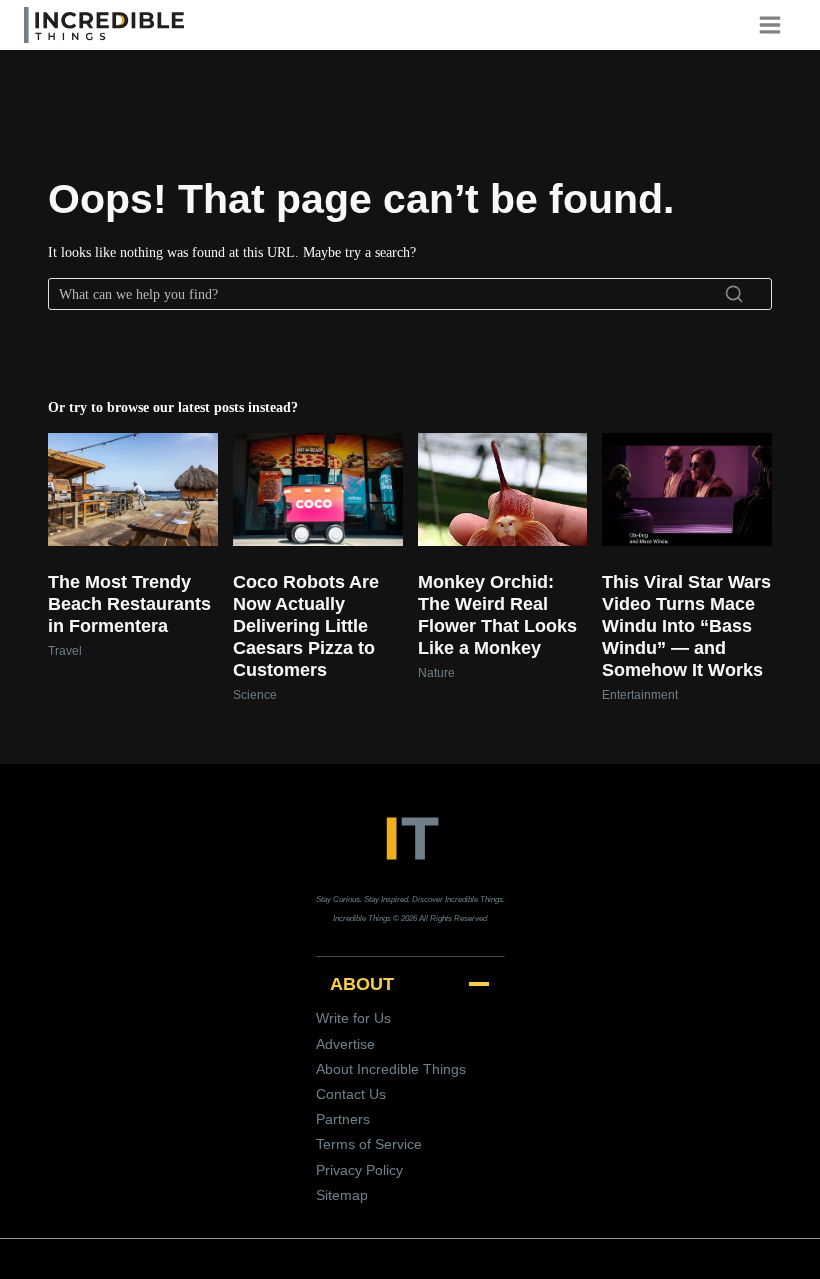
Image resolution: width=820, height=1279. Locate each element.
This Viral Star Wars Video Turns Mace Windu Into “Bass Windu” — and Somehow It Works (686, 626)
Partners (343, 1119)
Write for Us (353, 1018)
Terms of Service (369, 1144)
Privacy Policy (359, 1170)
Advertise (345, 1044)
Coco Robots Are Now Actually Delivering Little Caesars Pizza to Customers (306, 626)
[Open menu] (777, 24)
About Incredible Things (391, 1069)
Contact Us (351, 1094)
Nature (436, 673)
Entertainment (640, 695)
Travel (65, 651)
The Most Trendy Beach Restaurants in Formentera (129, 604)
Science (255, 695)
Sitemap (342, 1195)
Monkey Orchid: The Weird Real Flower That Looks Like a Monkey (497, 615)
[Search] (734, 294)
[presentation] (133, 489)
